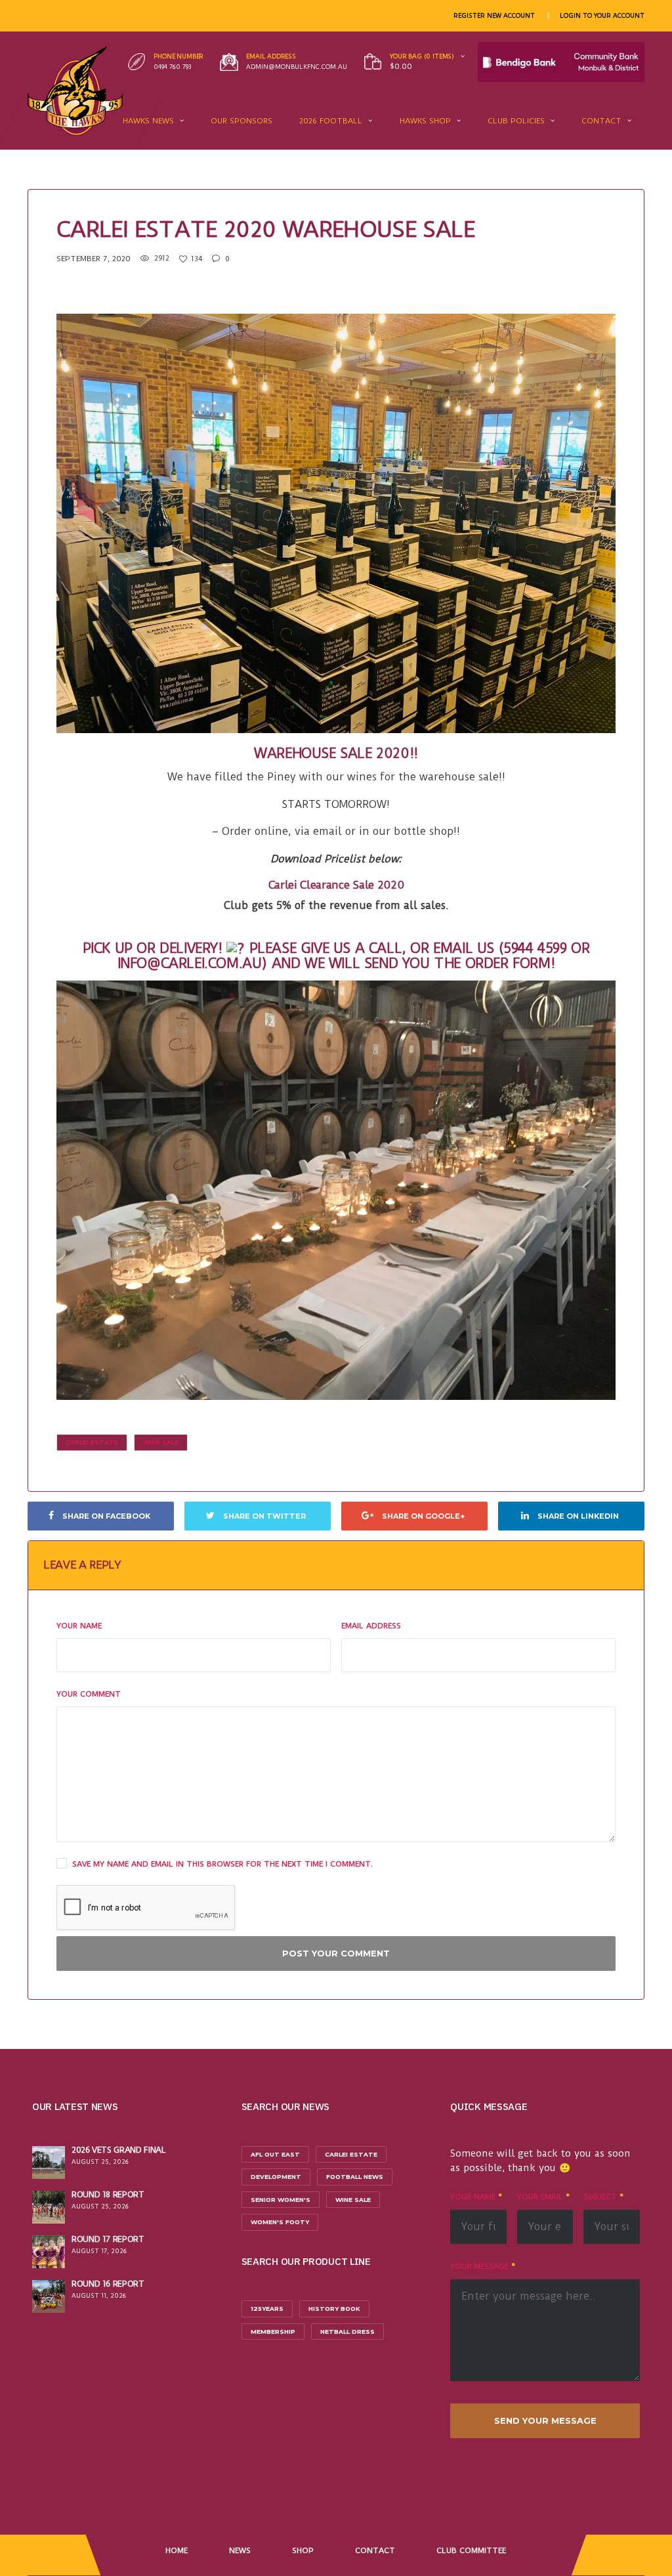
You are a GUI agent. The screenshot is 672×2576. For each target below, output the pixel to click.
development (276, 2177)
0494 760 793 (173, 67)
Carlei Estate (92, 1442)
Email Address (371, 1626)
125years (267, 2309)
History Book (334, 2309)
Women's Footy (280, 2222)
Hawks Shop (425, 121)
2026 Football (331, 121)
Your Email (543, 2197)
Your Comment (89, 1694)
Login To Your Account (602, 15)
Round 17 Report (108, 2239)
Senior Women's (281, 2200)
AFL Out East (275, 2154)
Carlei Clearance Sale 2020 (336, 885)
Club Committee (471, 2550)
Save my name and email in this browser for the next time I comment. (222, 1864)
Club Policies (516, 121)
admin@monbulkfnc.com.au (297, 67)
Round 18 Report (108, 2194)
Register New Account (494, 15)
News (240, 2550)
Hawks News (148, 121)
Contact (601, 121)
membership (273, 2332)
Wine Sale (161, 1442)
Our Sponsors (241, 121)
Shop (303, 2550)
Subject (603, 2197)
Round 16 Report (108, 2284)
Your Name (79, 1626)
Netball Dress (347, 2332)
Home (177, 2550)
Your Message (483, 2266)
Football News (355, 2177)
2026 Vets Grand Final (118, 2150)
